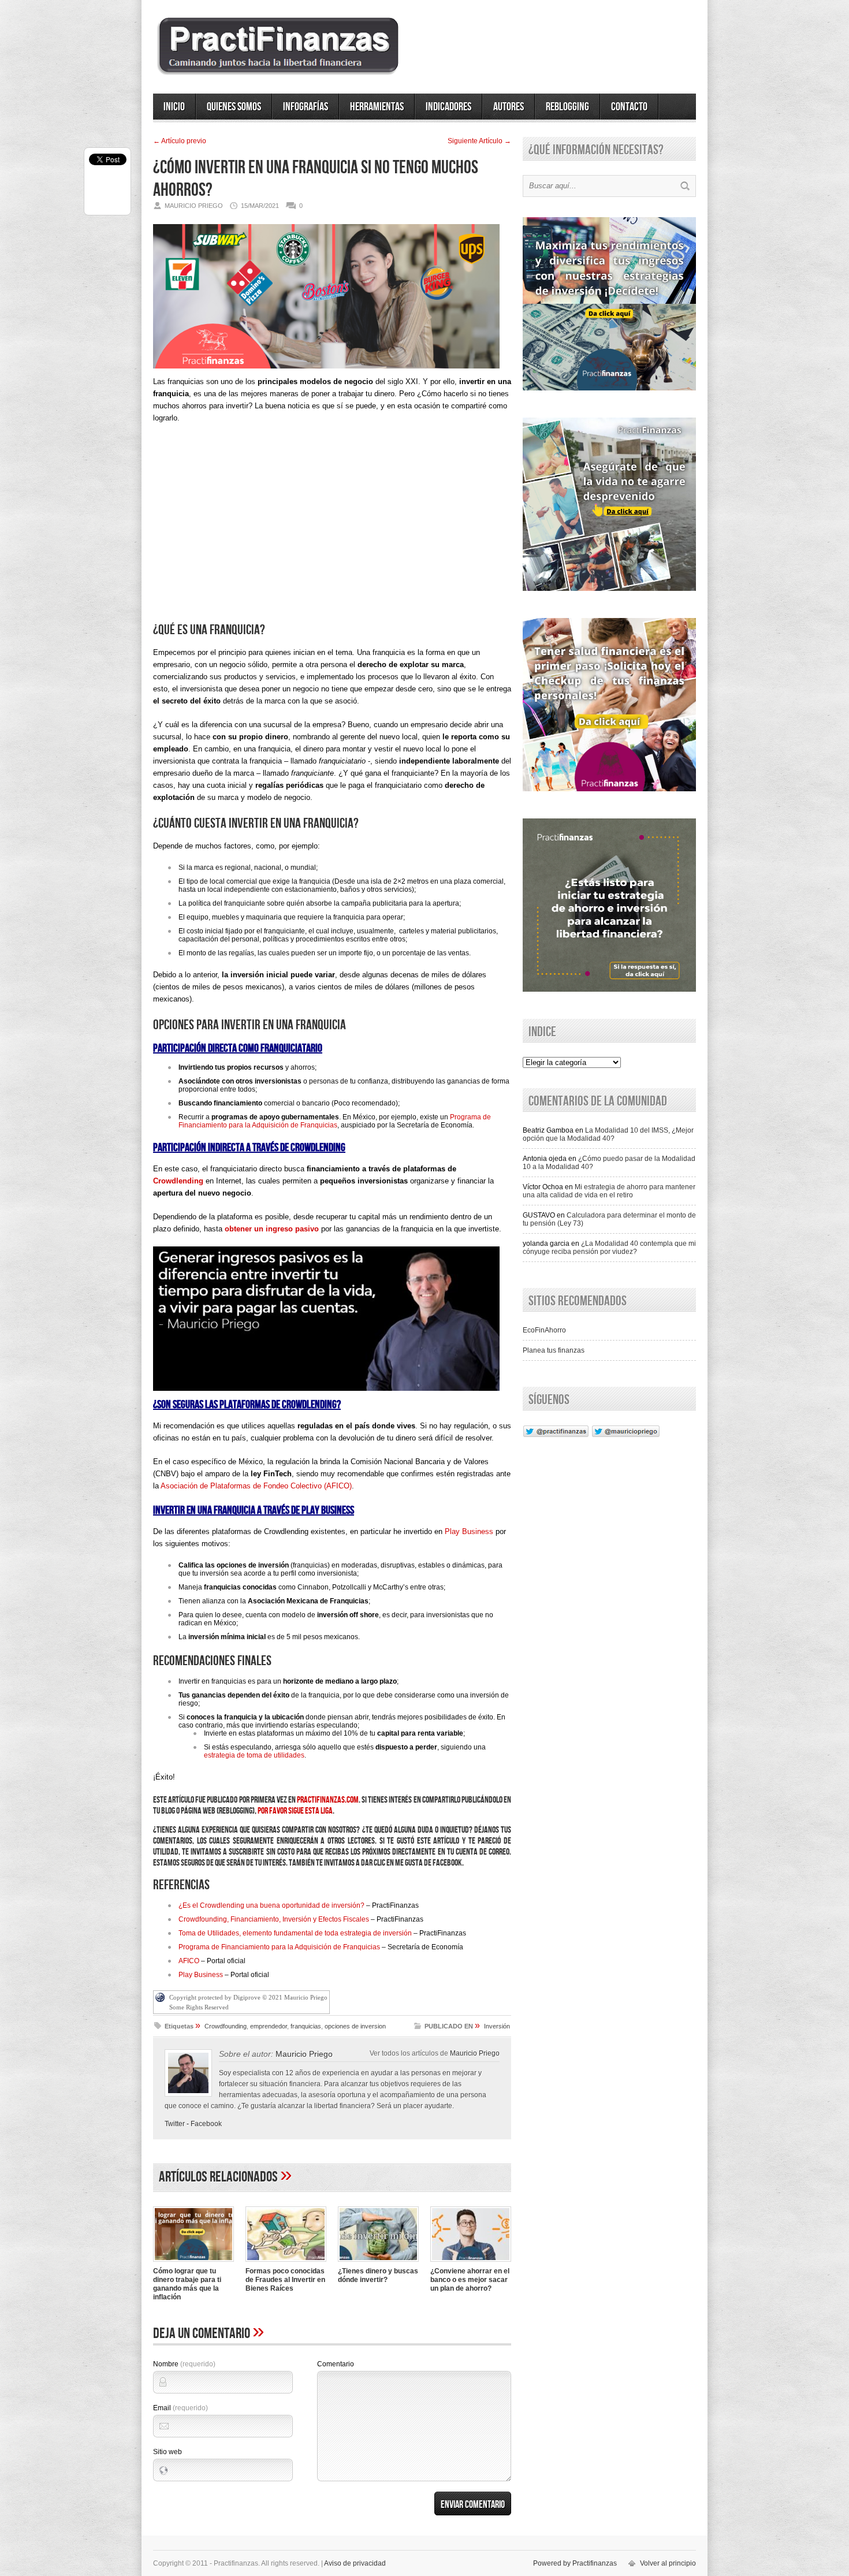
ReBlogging (567, 107)
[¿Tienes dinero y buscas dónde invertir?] (378, 2263)
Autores (509, 107)
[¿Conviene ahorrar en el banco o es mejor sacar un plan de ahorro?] (471, 2263)
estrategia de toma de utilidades (254, 1755)
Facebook (206, 2124)
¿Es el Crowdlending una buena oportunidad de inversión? (271, 1905)
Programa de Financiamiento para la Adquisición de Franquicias (335, 1121)
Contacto (629, 107)
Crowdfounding (226, 2026)
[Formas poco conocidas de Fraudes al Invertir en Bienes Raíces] (286, 2263)
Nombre (184, 2364)
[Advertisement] (332, 533)
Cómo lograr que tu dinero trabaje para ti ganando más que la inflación (187, 2284)
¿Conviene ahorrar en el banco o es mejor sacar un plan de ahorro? (470, 2280)
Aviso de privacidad (355, 2563)
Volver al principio (668, 2563)
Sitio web (167, 2452)
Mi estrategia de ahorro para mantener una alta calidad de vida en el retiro (609, 1191)
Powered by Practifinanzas (575, 2563)
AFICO (189, 1961)
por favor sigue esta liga (295, 1811)
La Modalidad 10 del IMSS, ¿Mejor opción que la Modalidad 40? (608, 1134)
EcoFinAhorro (544, 1330)
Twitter (175, 2124)
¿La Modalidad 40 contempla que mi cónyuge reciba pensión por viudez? (609, 1248)
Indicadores (448, 107)
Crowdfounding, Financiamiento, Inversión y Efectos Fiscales (274, 1919)
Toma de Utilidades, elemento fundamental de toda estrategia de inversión (295, 1933)
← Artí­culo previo (180, 141)
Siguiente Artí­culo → (479, 141)
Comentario (336, 2364)
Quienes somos (234, 107)
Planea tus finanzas (554, 1350)
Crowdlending (178, 1181)
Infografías (306, 107)
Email (180, 2408)
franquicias (306, 2026)
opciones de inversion (355, 2026)
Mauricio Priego (475, 2053)
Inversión (497, 2026)
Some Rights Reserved (199, 2007)
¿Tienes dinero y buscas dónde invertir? (378, 2275)
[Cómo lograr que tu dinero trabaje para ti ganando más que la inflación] (193, 2263)
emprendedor (269, 2026)
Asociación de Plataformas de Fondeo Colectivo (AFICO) (256, 1486)
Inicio (174, 107)
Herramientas (377, 107)
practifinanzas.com (328, 1800)
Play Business (469, 1531)
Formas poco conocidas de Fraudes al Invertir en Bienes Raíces (285, 2280)
